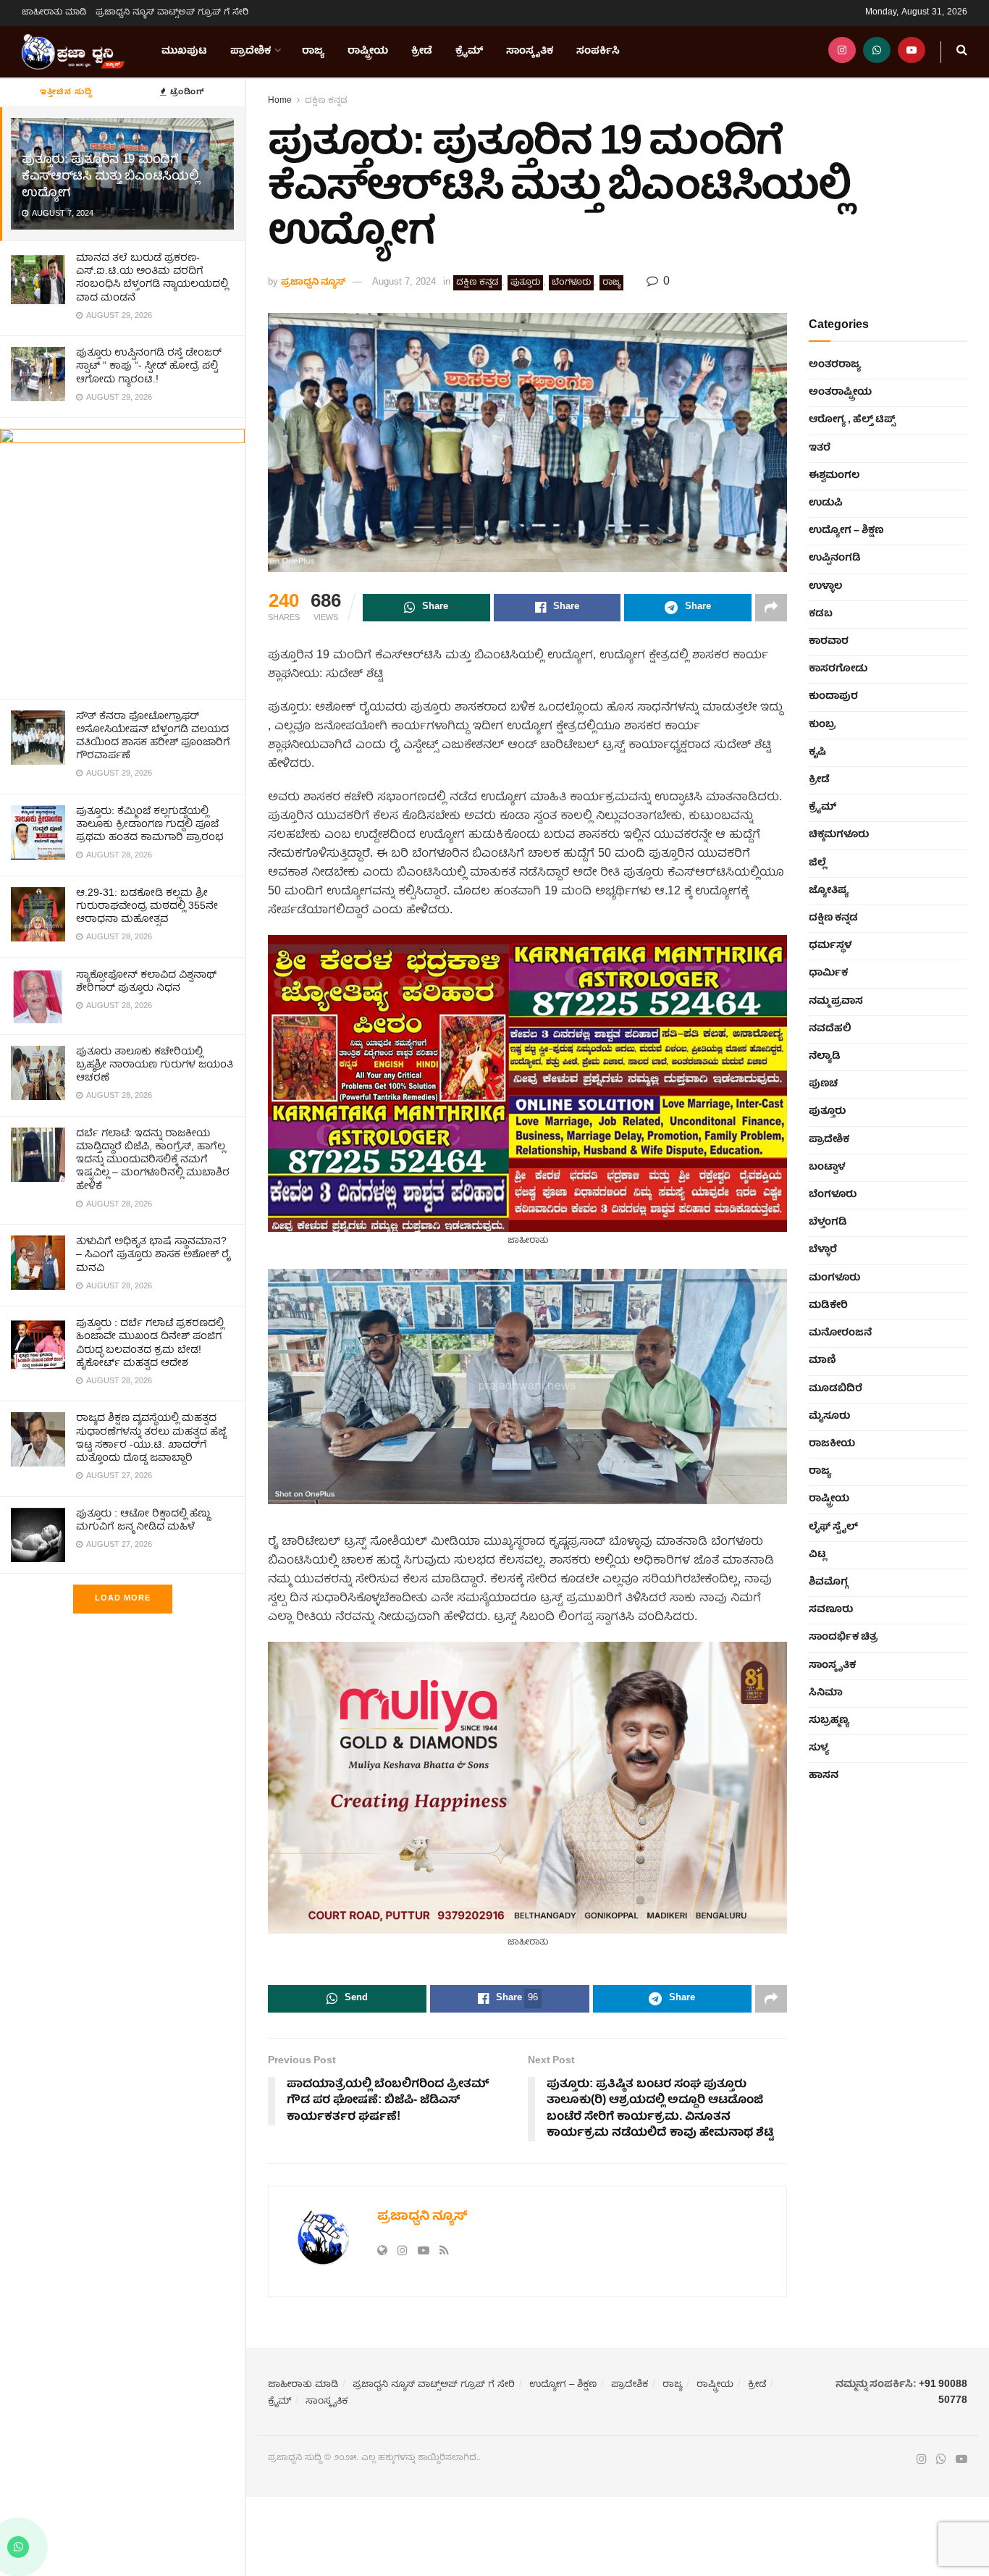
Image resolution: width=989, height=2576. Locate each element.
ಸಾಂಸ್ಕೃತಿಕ (530, 51)
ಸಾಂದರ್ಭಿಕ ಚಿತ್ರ (843, 1637)
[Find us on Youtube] (912, 52)
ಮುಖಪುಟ (184, 51)
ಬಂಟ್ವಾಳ (827, 1167)
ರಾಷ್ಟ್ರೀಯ (368, 51)
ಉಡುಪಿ (826, 503)
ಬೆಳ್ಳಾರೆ (823, 1250)
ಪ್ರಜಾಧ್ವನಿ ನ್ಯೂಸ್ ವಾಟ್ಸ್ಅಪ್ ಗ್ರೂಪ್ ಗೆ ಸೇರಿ (172, 13)
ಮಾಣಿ (822, 1361)
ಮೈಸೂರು (829, 1417)
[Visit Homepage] (73, 52)
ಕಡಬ (821, 614)
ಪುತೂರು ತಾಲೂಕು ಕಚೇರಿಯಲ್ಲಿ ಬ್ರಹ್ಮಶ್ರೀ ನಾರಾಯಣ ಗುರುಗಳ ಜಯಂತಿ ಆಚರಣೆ (155, 1065)
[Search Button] (962, 52)
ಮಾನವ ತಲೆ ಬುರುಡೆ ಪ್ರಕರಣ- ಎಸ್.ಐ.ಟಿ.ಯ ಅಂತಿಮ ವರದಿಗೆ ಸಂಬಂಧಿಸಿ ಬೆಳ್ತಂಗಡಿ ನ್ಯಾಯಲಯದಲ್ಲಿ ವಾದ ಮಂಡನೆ (152, 278)
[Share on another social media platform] (771, 608)
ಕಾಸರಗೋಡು (838, 669)
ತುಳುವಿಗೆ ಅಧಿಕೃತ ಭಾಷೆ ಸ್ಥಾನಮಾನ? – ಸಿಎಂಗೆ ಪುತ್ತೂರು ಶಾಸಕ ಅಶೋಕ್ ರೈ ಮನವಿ (153, 1255)
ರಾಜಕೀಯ (832, 1444)
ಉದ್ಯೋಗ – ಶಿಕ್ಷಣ (846, 531)
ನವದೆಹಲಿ (830, 1029)
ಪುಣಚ (823, 1084)
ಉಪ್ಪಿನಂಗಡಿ (835, 558)
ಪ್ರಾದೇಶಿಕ (251, 51)
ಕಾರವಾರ (829, 642)
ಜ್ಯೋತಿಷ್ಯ (829, 891)
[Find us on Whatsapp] (877, 52)
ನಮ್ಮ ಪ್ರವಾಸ (836, 1002)
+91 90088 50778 (943, 2393)
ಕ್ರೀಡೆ (422, 51)
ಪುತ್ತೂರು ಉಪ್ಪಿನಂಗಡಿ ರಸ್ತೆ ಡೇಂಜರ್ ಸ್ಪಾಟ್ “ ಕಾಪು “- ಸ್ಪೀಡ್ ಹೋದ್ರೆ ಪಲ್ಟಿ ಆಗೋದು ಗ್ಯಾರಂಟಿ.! (149, 366)
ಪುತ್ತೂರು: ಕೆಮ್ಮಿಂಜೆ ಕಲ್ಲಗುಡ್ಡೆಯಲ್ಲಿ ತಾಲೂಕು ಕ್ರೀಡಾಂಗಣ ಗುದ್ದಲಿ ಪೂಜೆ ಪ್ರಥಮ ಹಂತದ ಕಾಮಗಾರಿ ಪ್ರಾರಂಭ (150, 825)
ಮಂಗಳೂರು (834, 1278)
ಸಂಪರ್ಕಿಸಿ (598, 51)
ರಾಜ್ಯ (313, 51)
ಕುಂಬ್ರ (822, 725)
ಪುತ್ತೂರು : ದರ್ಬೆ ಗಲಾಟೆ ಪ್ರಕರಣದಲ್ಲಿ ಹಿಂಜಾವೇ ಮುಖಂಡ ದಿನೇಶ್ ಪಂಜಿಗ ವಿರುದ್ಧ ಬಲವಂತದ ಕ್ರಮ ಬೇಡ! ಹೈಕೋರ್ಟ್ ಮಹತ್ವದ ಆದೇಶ (150, 1344)
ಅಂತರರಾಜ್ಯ (835, 365)
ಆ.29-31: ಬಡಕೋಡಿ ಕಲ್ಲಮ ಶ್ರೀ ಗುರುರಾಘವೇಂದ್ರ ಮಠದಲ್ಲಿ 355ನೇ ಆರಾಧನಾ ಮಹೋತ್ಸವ (147, 907)
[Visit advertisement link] (122, 558)
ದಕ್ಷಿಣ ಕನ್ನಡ (326, 101)
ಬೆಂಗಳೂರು (571, 283)
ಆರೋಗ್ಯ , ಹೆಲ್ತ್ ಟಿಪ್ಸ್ (852, 420)
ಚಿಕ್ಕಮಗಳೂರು (839, 835)
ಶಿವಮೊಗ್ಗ (828, 1582)
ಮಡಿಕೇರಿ (828, 1306)
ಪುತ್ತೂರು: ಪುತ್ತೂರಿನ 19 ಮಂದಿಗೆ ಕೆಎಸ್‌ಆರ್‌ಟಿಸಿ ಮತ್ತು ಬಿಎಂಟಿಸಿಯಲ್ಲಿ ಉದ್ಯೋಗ (110, 177)
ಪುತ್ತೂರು (525, 283)
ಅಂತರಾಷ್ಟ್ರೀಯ (840, 393)
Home (280, 101)
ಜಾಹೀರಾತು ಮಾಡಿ (54, 13)
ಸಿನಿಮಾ (826, 1693)
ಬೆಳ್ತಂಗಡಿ (828, 1222)
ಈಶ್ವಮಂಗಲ (834, 476)
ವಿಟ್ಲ (817, 1555)
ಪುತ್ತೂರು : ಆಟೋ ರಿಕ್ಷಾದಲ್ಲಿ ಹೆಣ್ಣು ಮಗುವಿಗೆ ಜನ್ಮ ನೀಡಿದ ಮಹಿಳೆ (143, 1521)
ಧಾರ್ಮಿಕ (828, 973)
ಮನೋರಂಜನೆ (840, 1333)
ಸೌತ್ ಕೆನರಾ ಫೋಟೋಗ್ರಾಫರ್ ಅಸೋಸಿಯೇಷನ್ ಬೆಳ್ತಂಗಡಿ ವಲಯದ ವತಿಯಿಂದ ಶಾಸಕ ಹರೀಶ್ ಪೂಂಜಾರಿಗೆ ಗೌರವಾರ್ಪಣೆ (153, 737)
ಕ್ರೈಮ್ (469, 51)
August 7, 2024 (404, 283)
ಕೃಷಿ (817, 752)
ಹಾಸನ (824, 1776)
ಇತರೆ (820, 448)
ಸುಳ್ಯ (819, 1748)
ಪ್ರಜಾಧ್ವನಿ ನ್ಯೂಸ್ (313, 283)
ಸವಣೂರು (831, 1610)
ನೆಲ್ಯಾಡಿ (825, 1057)
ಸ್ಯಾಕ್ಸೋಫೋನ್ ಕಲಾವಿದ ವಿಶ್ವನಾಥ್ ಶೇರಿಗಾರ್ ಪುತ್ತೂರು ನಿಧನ (146, 982)
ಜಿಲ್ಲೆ (817, 863)
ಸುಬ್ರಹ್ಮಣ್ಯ (829, 1721)
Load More (123, 1599)
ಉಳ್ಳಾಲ (825, 587)
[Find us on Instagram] (842, 52)
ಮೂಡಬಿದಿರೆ (836, 1389)
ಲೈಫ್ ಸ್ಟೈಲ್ (833, 1527)
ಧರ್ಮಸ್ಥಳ (830, 946)
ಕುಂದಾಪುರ (833, 697)
